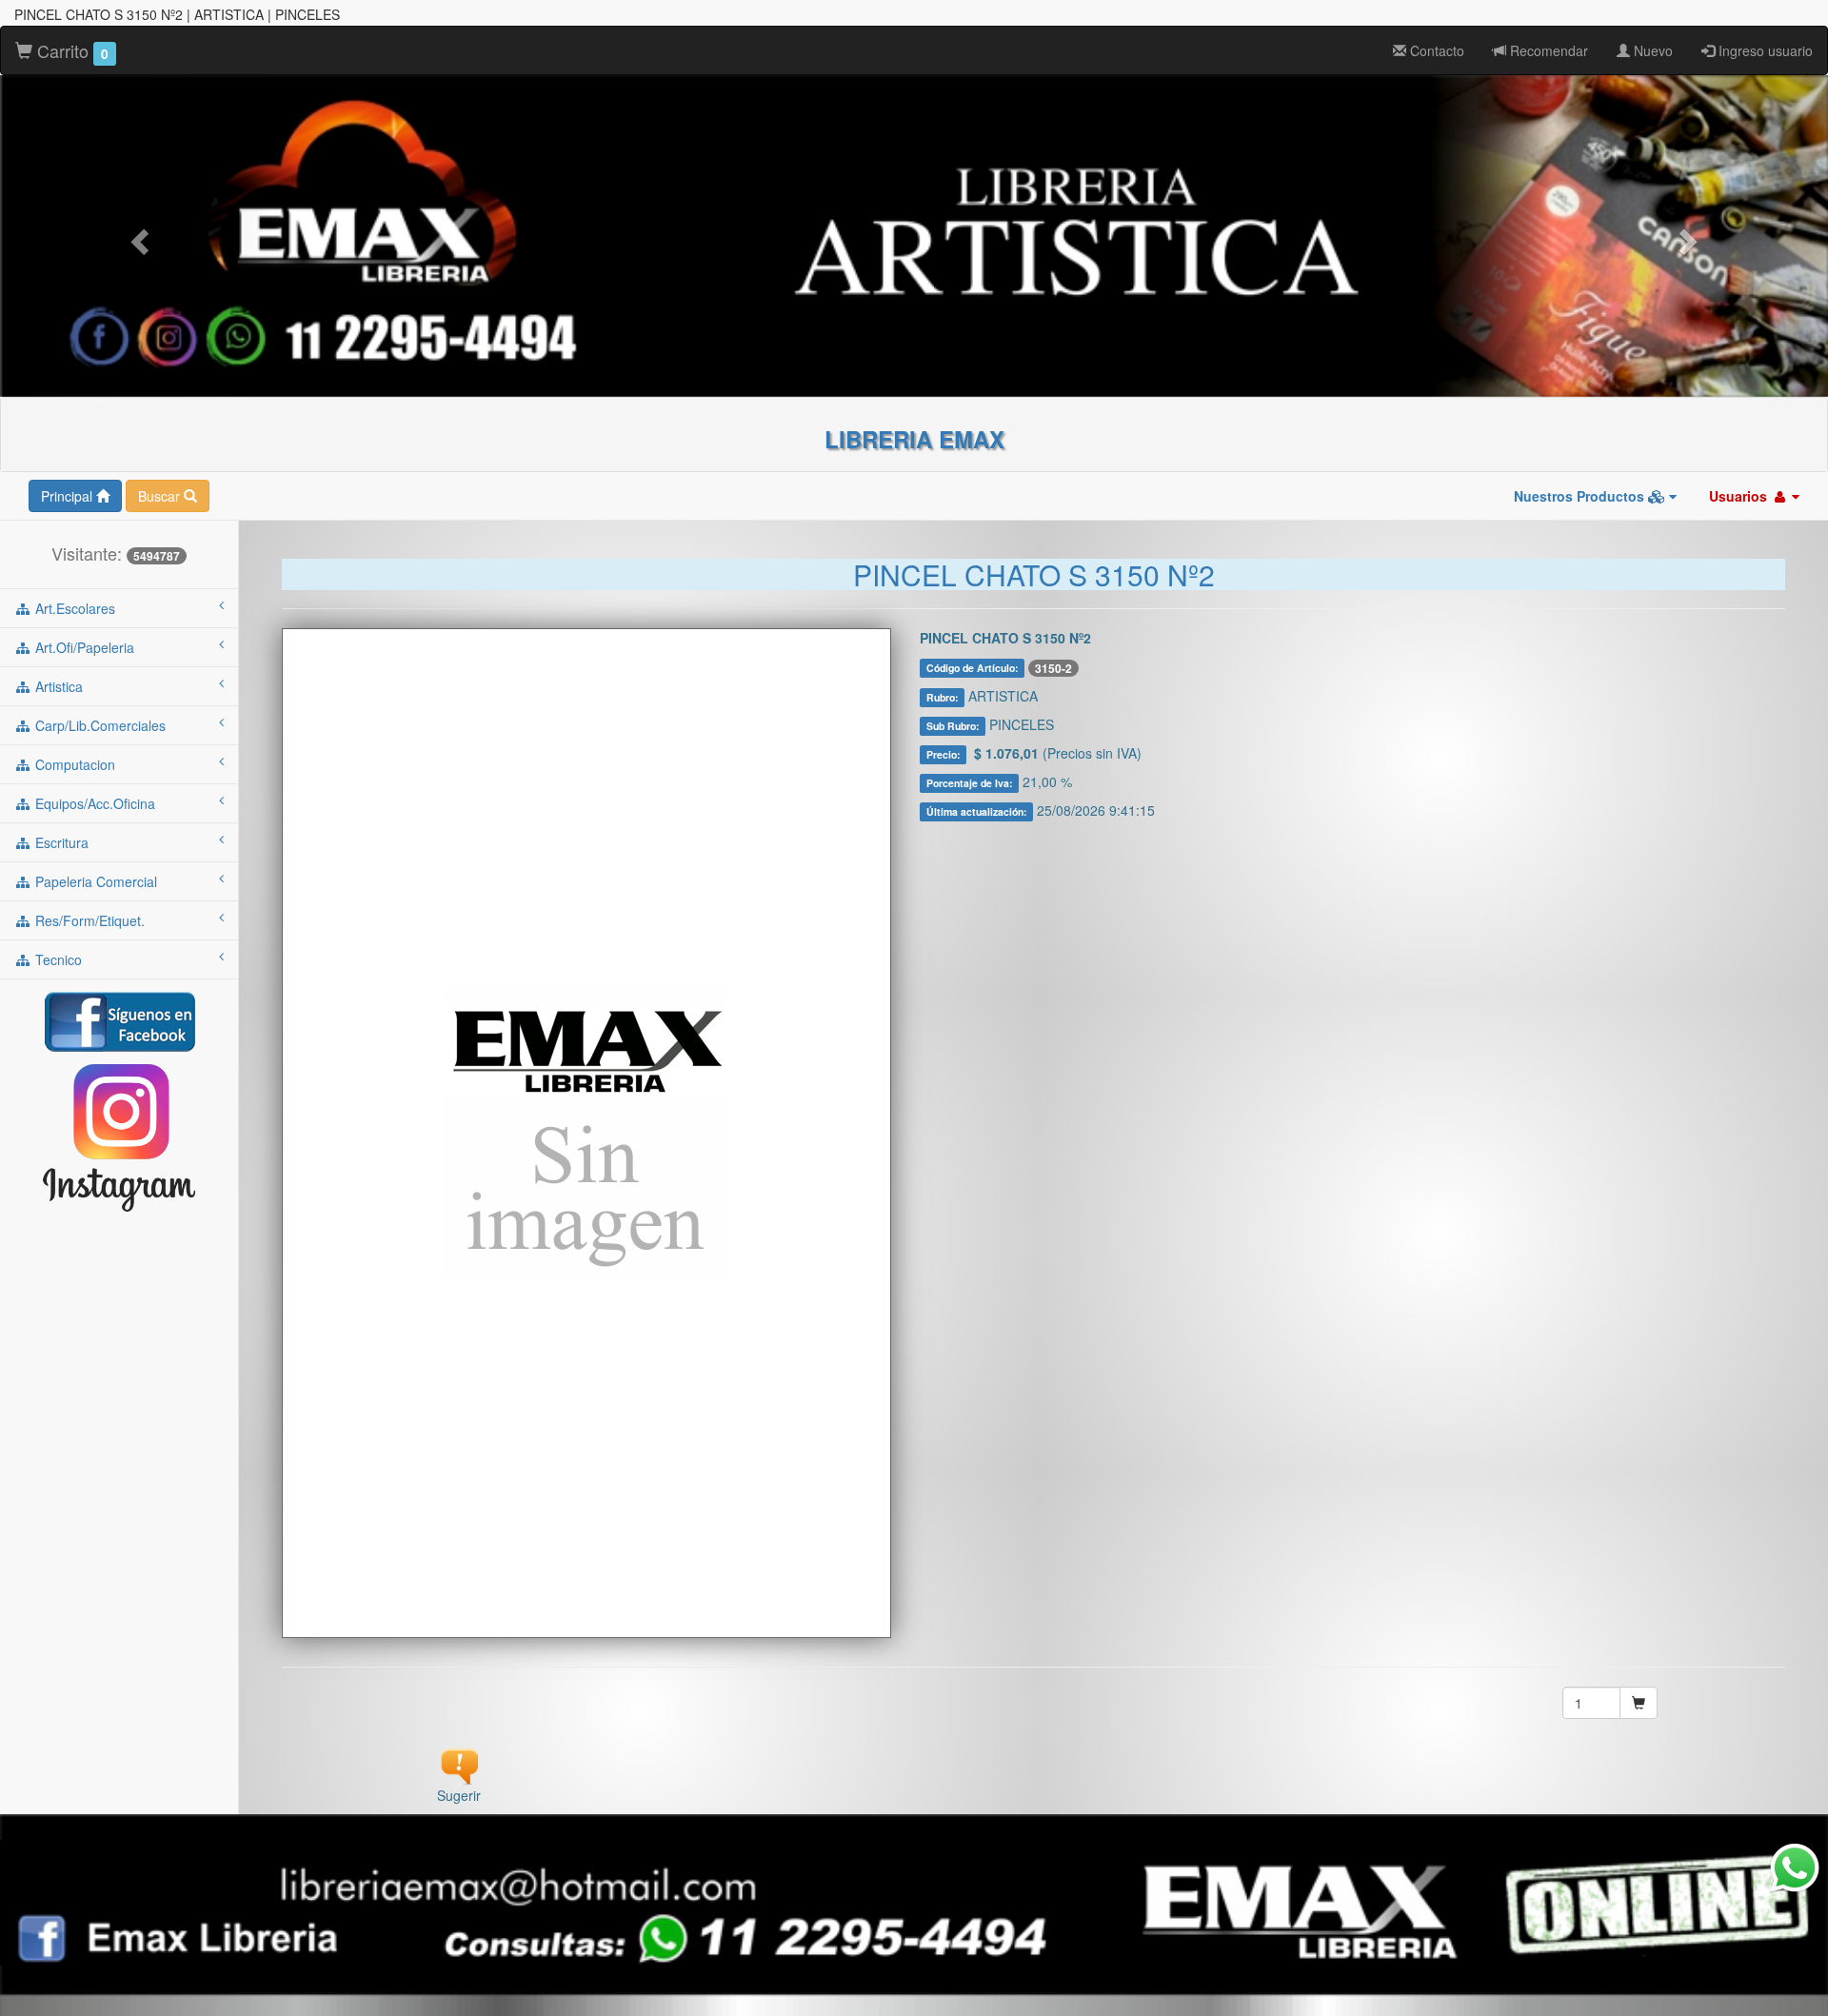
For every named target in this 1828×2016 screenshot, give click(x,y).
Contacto (1435, 50)
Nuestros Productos (1581, 496)
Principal (69, 496)
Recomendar (1547, 50)
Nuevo (1651, 50)
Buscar (161, 496)
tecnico (57, 959)
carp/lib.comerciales (99, 725)
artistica (57, 686)
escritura (60, 842)
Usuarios (1740, 496)
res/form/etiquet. (88, 920)
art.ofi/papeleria (83, 647)
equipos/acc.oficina (93, 803)
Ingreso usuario (1764, 50)
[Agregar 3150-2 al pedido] (1639, 1703)
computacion (73, 764)
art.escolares (73, 608)
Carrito (70, 50)
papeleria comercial (94, 881)
